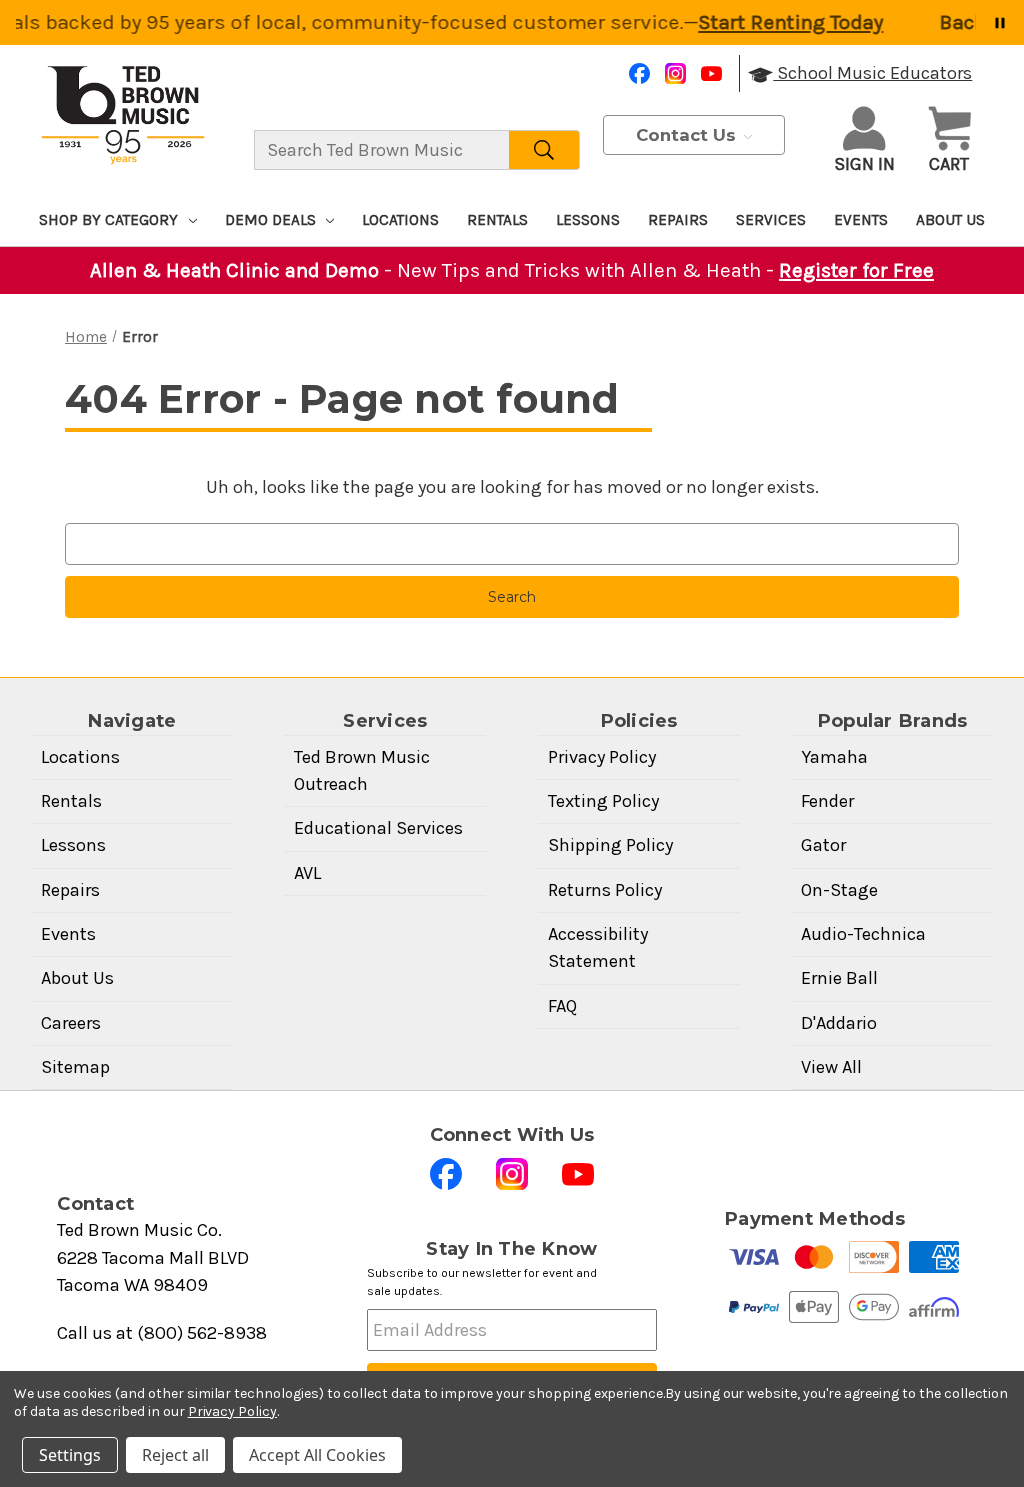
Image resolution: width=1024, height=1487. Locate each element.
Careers (71, 1023)
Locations (400, 220)
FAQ (562, 1006)
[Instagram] (675, 73)
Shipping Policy (610, 845)
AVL (307, 873)
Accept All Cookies (317, 1455)
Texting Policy (603, 801)
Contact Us (688, 135)
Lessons (588, 220)
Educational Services (378, 828)
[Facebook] (639, 73)
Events (861, 220)
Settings (70, 1455)
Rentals (497, 220)
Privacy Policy (602, 757)
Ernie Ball (839, 978)
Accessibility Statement (598, 947)
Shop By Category (108, 220)
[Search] (544, 150)
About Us (950, 220)
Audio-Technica (863, 934)
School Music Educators (872, 73)
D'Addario (839, 1023)
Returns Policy (605, 890)
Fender (827, 801)
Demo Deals (270, 220)
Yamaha (834, 757)
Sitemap (75, 1067)
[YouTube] (711, 73)
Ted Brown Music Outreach (362, 770)
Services (771, 220)
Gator (823, 845)
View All (831, 1067)
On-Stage (839, 890)
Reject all (175, 1455)
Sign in (864, 164)
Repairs (678, 220)
